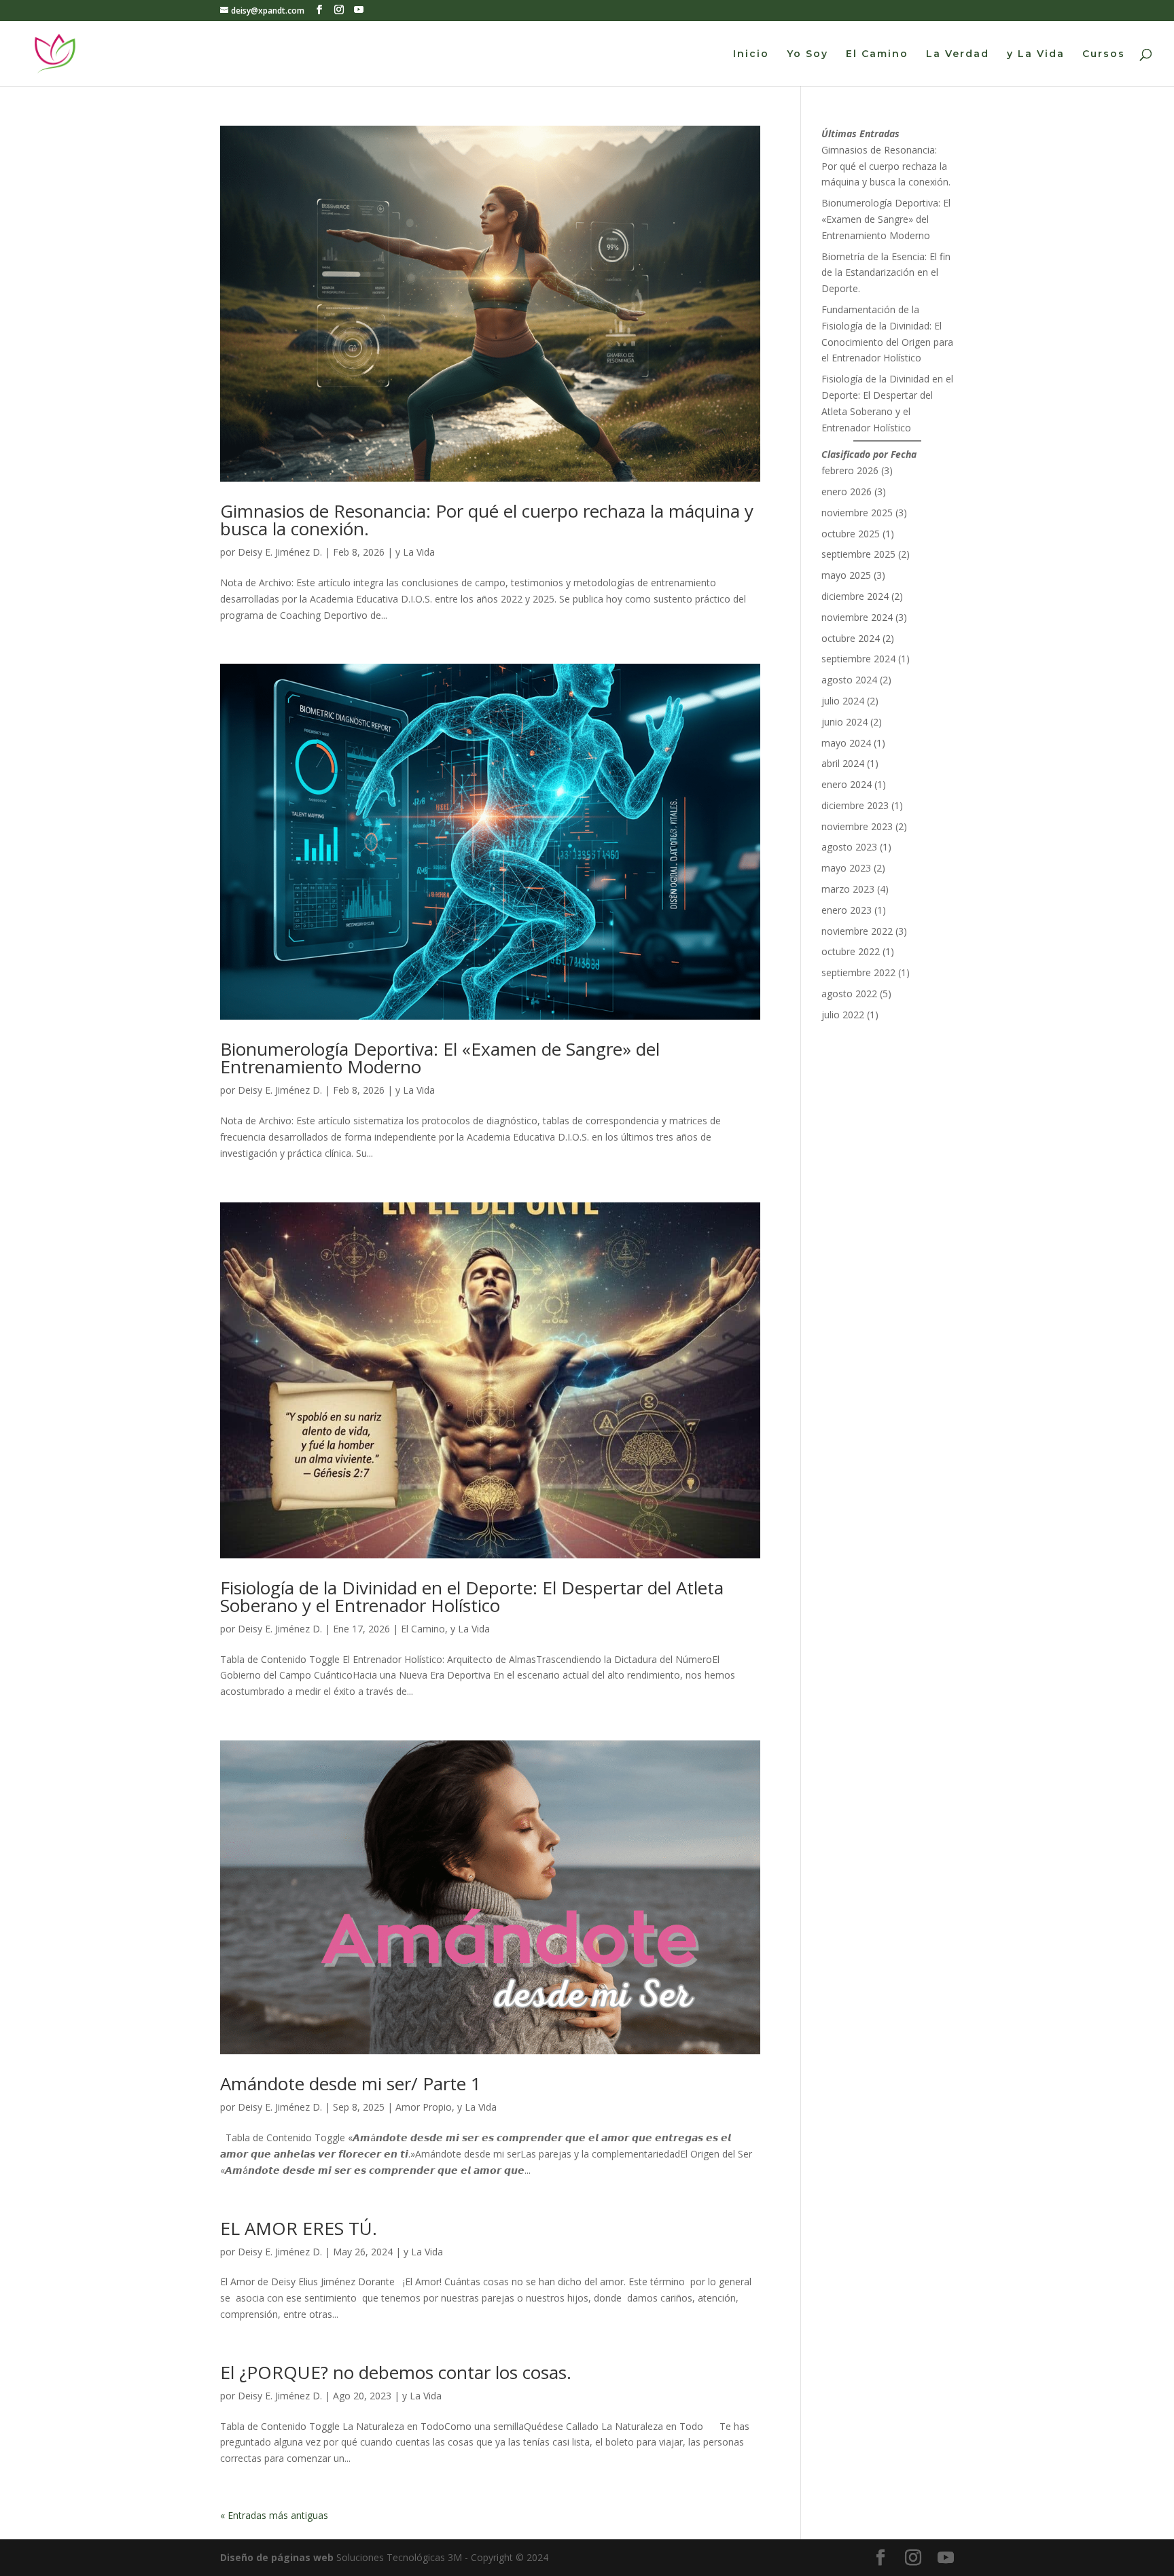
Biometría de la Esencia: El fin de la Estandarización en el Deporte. (886, 273)
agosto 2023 (849, 847)
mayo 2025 (846, 575)
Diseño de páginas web (277, 2557)
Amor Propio (424, 2107)
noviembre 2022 (857, 931)
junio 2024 (844, 722)
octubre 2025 (851, 534)
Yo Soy (807, 54)
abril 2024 (843, 763)
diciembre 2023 (855, 805)
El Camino (877, 54)
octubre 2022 (851, 951)
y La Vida (1036, 54)
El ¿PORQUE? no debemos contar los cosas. (396, 2372)
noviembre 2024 (857, 617)
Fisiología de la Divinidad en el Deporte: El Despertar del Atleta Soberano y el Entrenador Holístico (472, 1596)
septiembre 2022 (858, 972)
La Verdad (958, 54)
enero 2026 (847, 491)
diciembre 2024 (855, 596)
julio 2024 (843, 701)
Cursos (1104, 54)
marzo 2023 (848, 889)
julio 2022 (843, 1015)
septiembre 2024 (858, 659)
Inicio (751, 54)
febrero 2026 (850, 470)
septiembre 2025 (858, 554)
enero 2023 (847, 910)
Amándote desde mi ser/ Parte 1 (351, 2083)
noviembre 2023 (857, 826)
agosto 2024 (849, 680)
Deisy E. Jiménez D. (280, 552)
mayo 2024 (846, 743)
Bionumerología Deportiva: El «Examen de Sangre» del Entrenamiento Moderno (440, 1058)
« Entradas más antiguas (274, 2515)
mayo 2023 (846, 868)
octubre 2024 (851, 638)
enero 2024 (847, 784)
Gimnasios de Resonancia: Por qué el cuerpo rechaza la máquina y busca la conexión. (487, 520)
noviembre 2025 (857, 513)
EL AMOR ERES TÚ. (299, 2228)
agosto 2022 (849, 994)
